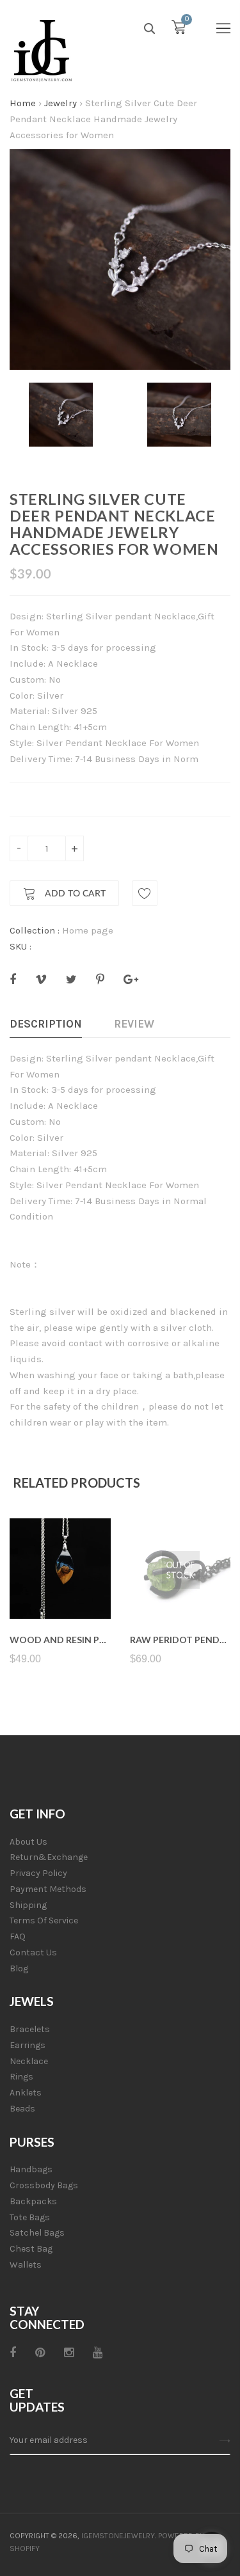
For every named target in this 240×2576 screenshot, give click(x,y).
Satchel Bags (37, 2233)
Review (134, 1024)
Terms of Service (44, 1920)
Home (23, 103)
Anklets (26, 2093)
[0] (179, 30)
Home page (88, 930)
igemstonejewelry (118, 2536)
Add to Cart (74, 894)
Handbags (31, 2169)
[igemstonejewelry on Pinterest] (40, 2353)
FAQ (18, 1936)
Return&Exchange (49, 1857)
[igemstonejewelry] (42, 51)
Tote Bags (30, 2217)
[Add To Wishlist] (145, 893)
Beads (22, 2109)
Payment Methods (48, 1889)
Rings (21, 2077)
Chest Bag (31, 2249)
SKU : (20, 946)
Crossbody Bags (44, 2185)
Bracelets (30, 2029)
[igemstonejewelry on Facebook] (13, 2353)
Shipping (28, 1905)
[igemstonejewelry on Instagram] (69, 2353)
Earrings (28, 2045)
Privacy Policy (38, 1873)
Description (46, 1024)
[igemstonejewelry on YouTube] (98, 2353)
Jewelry (60, 103)
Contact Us (33, 1952)
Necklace (29, 2061)
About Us (28, 1842)
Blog (19, 1968)
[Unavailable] (180, 1588)
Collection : (35, 930)
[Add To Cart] (60, 1588)
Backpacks (33, 2201)
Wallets (26, 2265)
